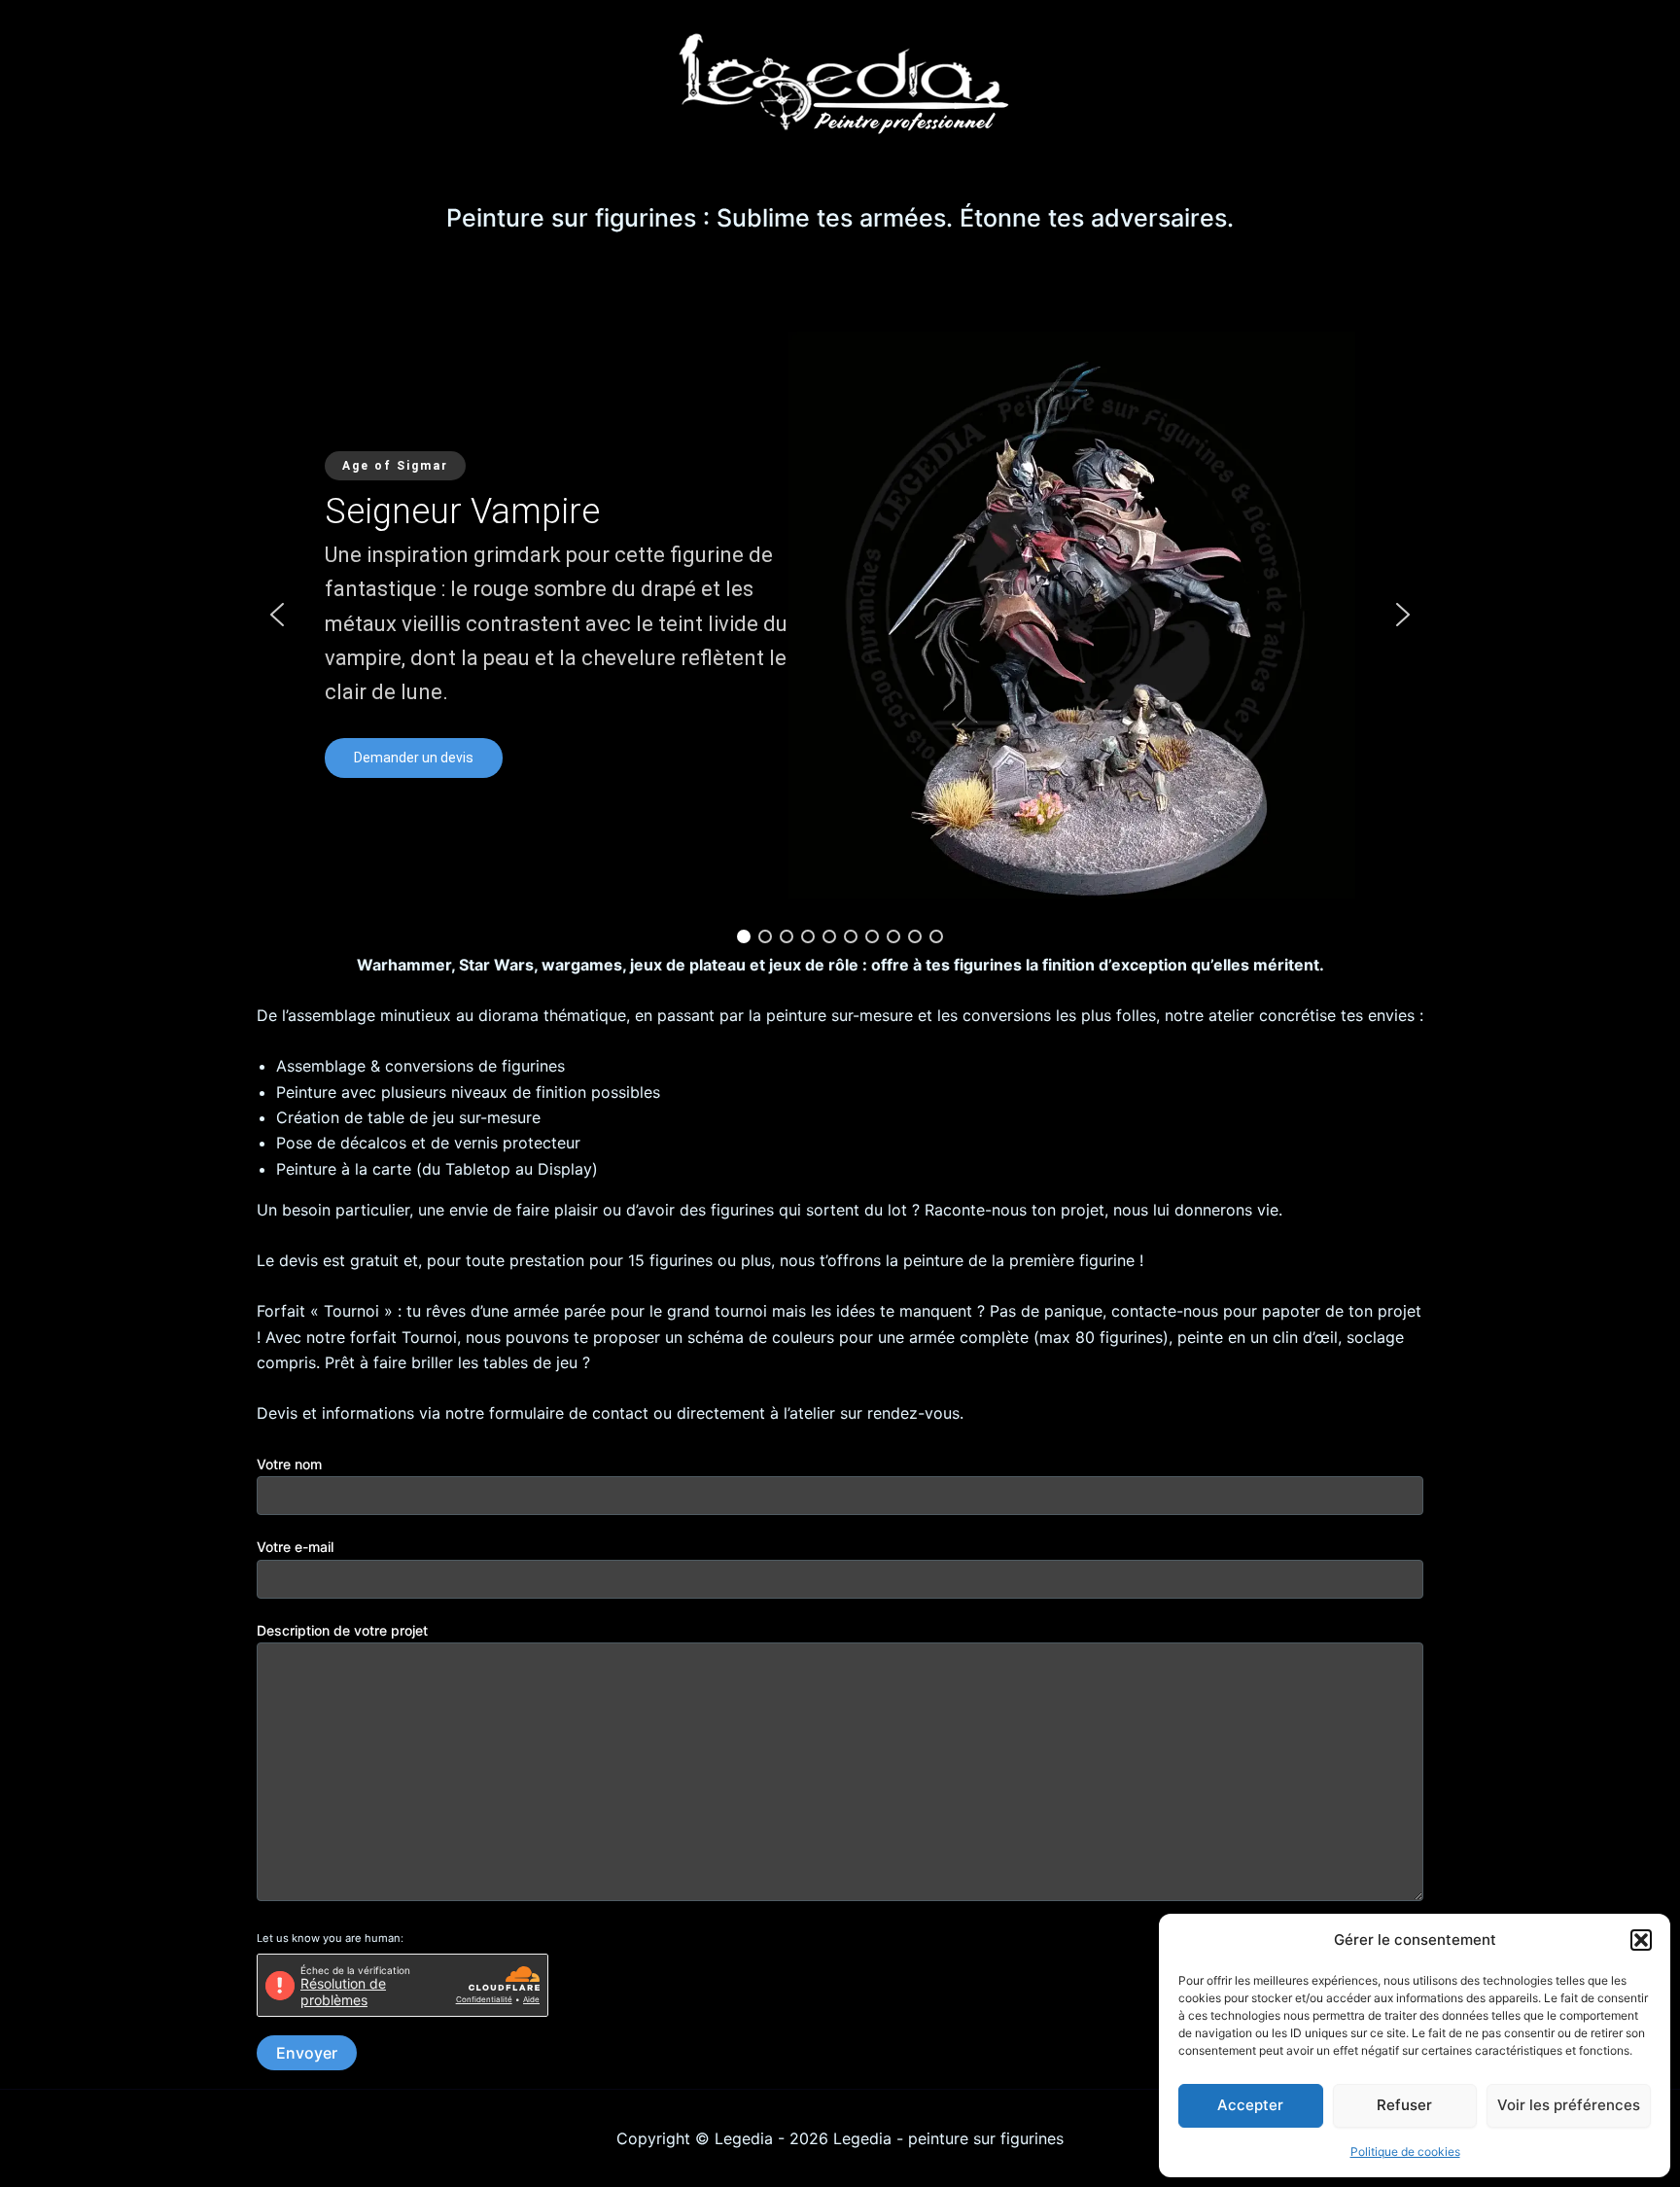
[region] (840, 615)
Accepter (1250, 2105)
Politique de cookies (1405, 2152)
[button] (1641, 1940)
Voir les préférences (1569, 2105)
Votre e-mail (295, 1547)
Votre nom (289, 1464)
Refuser (1404, 2105)
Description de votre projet (342, 1630)
